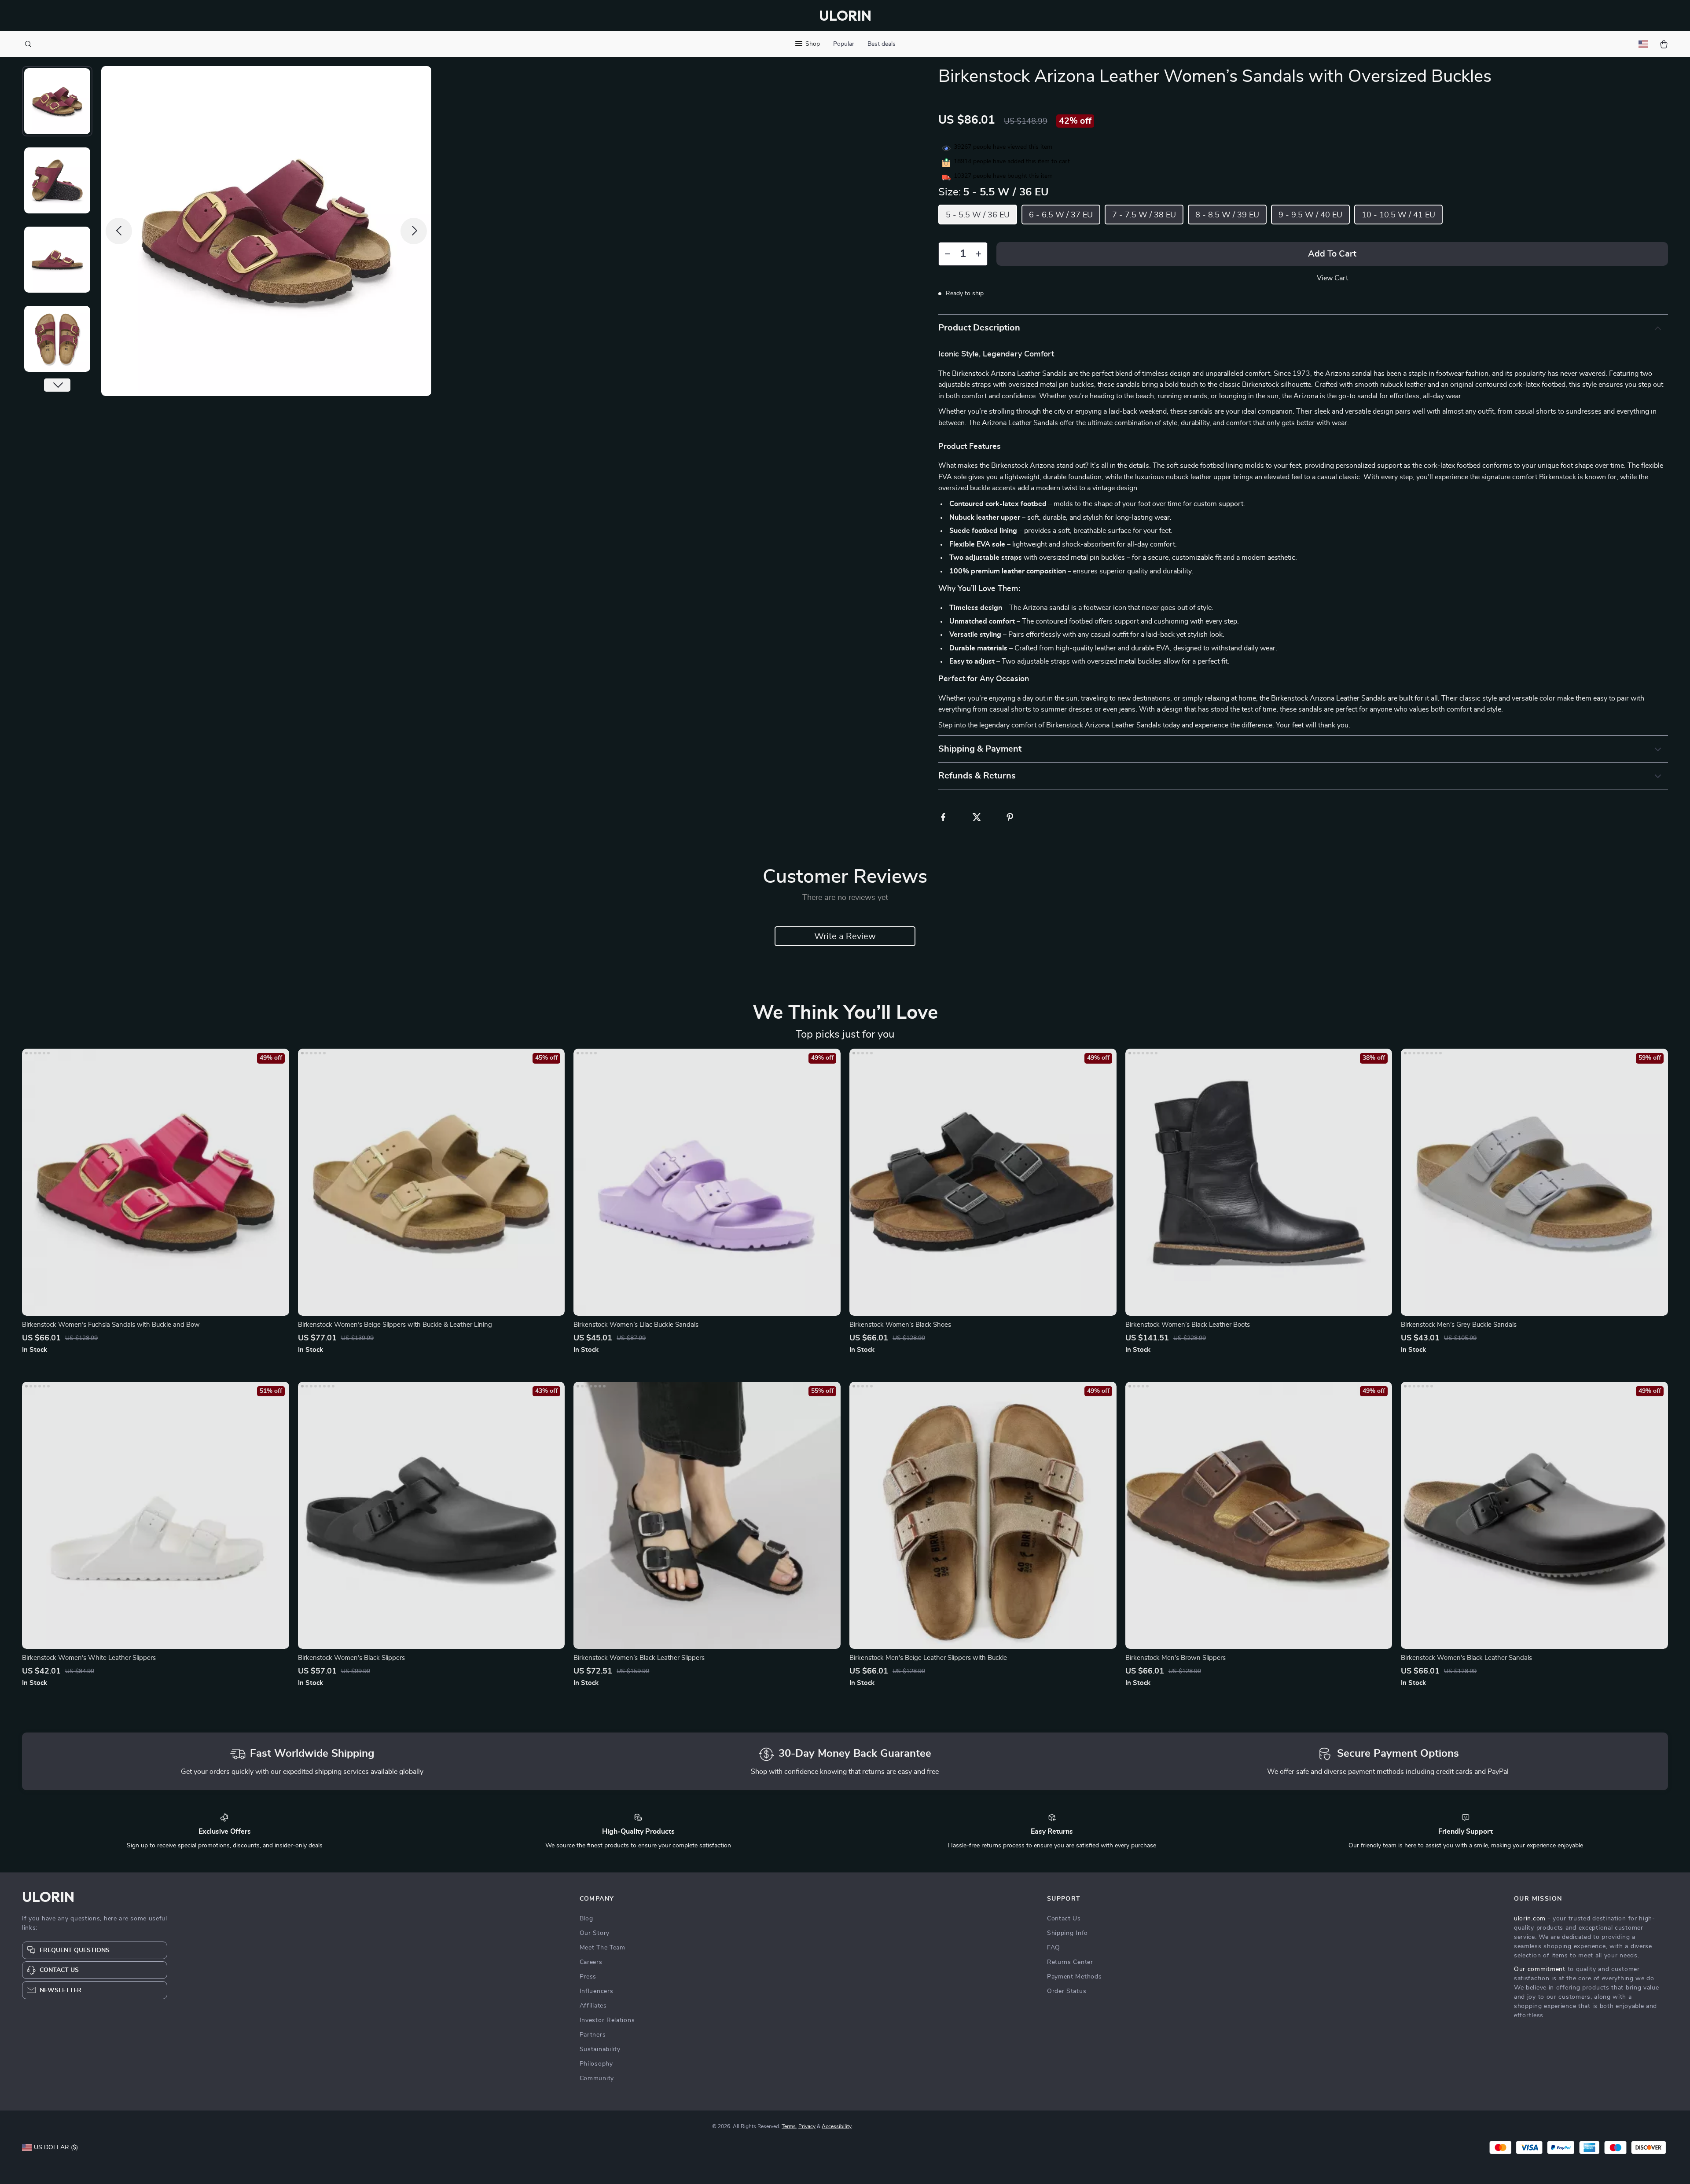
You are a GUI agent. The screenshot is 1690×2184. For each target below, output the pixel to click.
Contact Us (1064, 1919)
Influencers (597, 1991)
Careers (591, 1962)
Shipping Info (1067, 1933)
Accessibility (837, 2126)
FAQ (1054, 1948)
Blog (586, 1919)
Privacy (807, 2126)
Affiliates (593, 2006)
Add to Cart (1332, 254)
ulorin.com (1530, 1919)
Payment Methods (1075, 1977)
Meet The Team (603, 1948)
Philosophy (596, 2064)
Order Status (1067, 1991)
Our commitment (1540, 1969)
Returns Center (1070, 1962)
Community (597, 2078)
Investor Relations (607, 2020)
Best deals (882, 44)
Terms (789, 2126)
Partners (593, 2035)
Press (588, 1977)
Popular (844, 44)
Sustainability (600, 2049)
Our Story (595, 1933)
